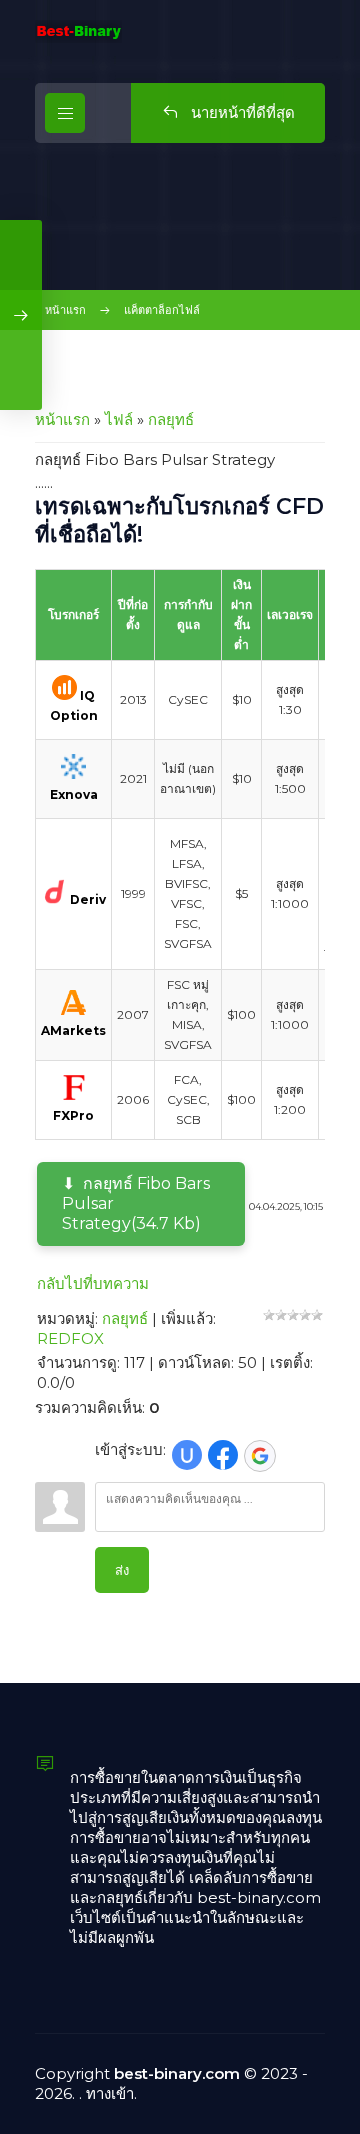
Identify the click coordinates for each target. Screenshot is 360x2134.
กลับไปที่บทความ (93, 1283)
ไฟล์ (119, 419)
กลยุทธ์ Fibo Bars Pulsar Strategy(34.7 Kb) (136, 1203)
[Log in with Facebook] (223, 1455)
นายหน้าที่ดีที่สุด (241, 112)
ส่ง (122, 1570)
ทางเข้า (110, 2093)
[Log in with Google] (260, 1456)
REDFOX (70, 1338)
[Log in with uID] (187, 1455)
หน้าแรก (65, 310)
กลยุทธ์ (171, 419)
